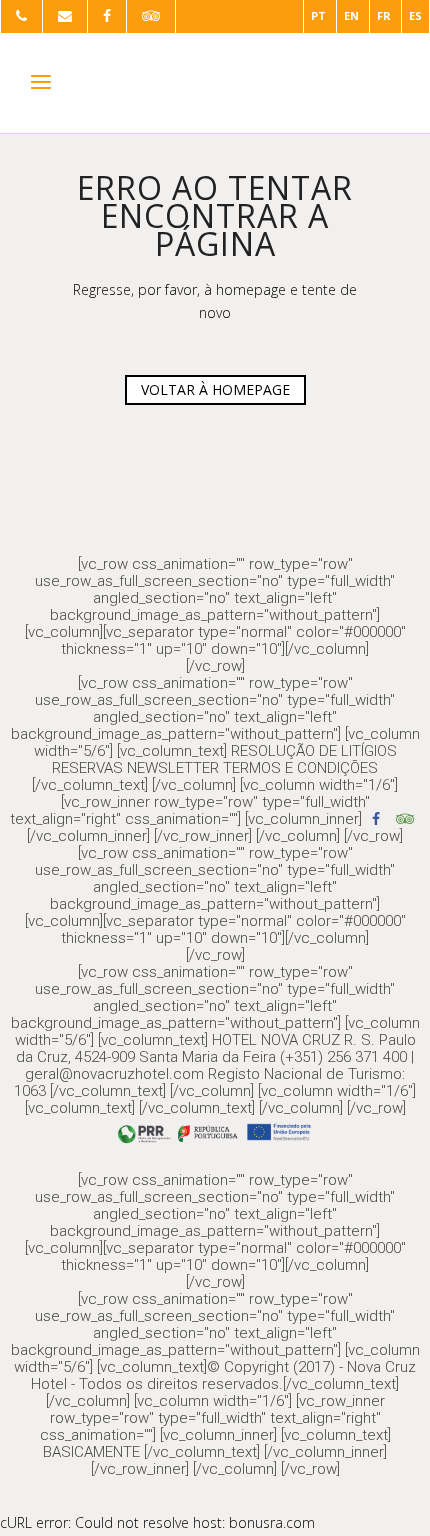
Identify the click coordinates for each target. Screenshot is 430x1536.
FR (384, 15)
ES (415, 15)
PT (318, 15)
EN (351, 15)
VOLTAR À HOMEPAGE (215, 389)
